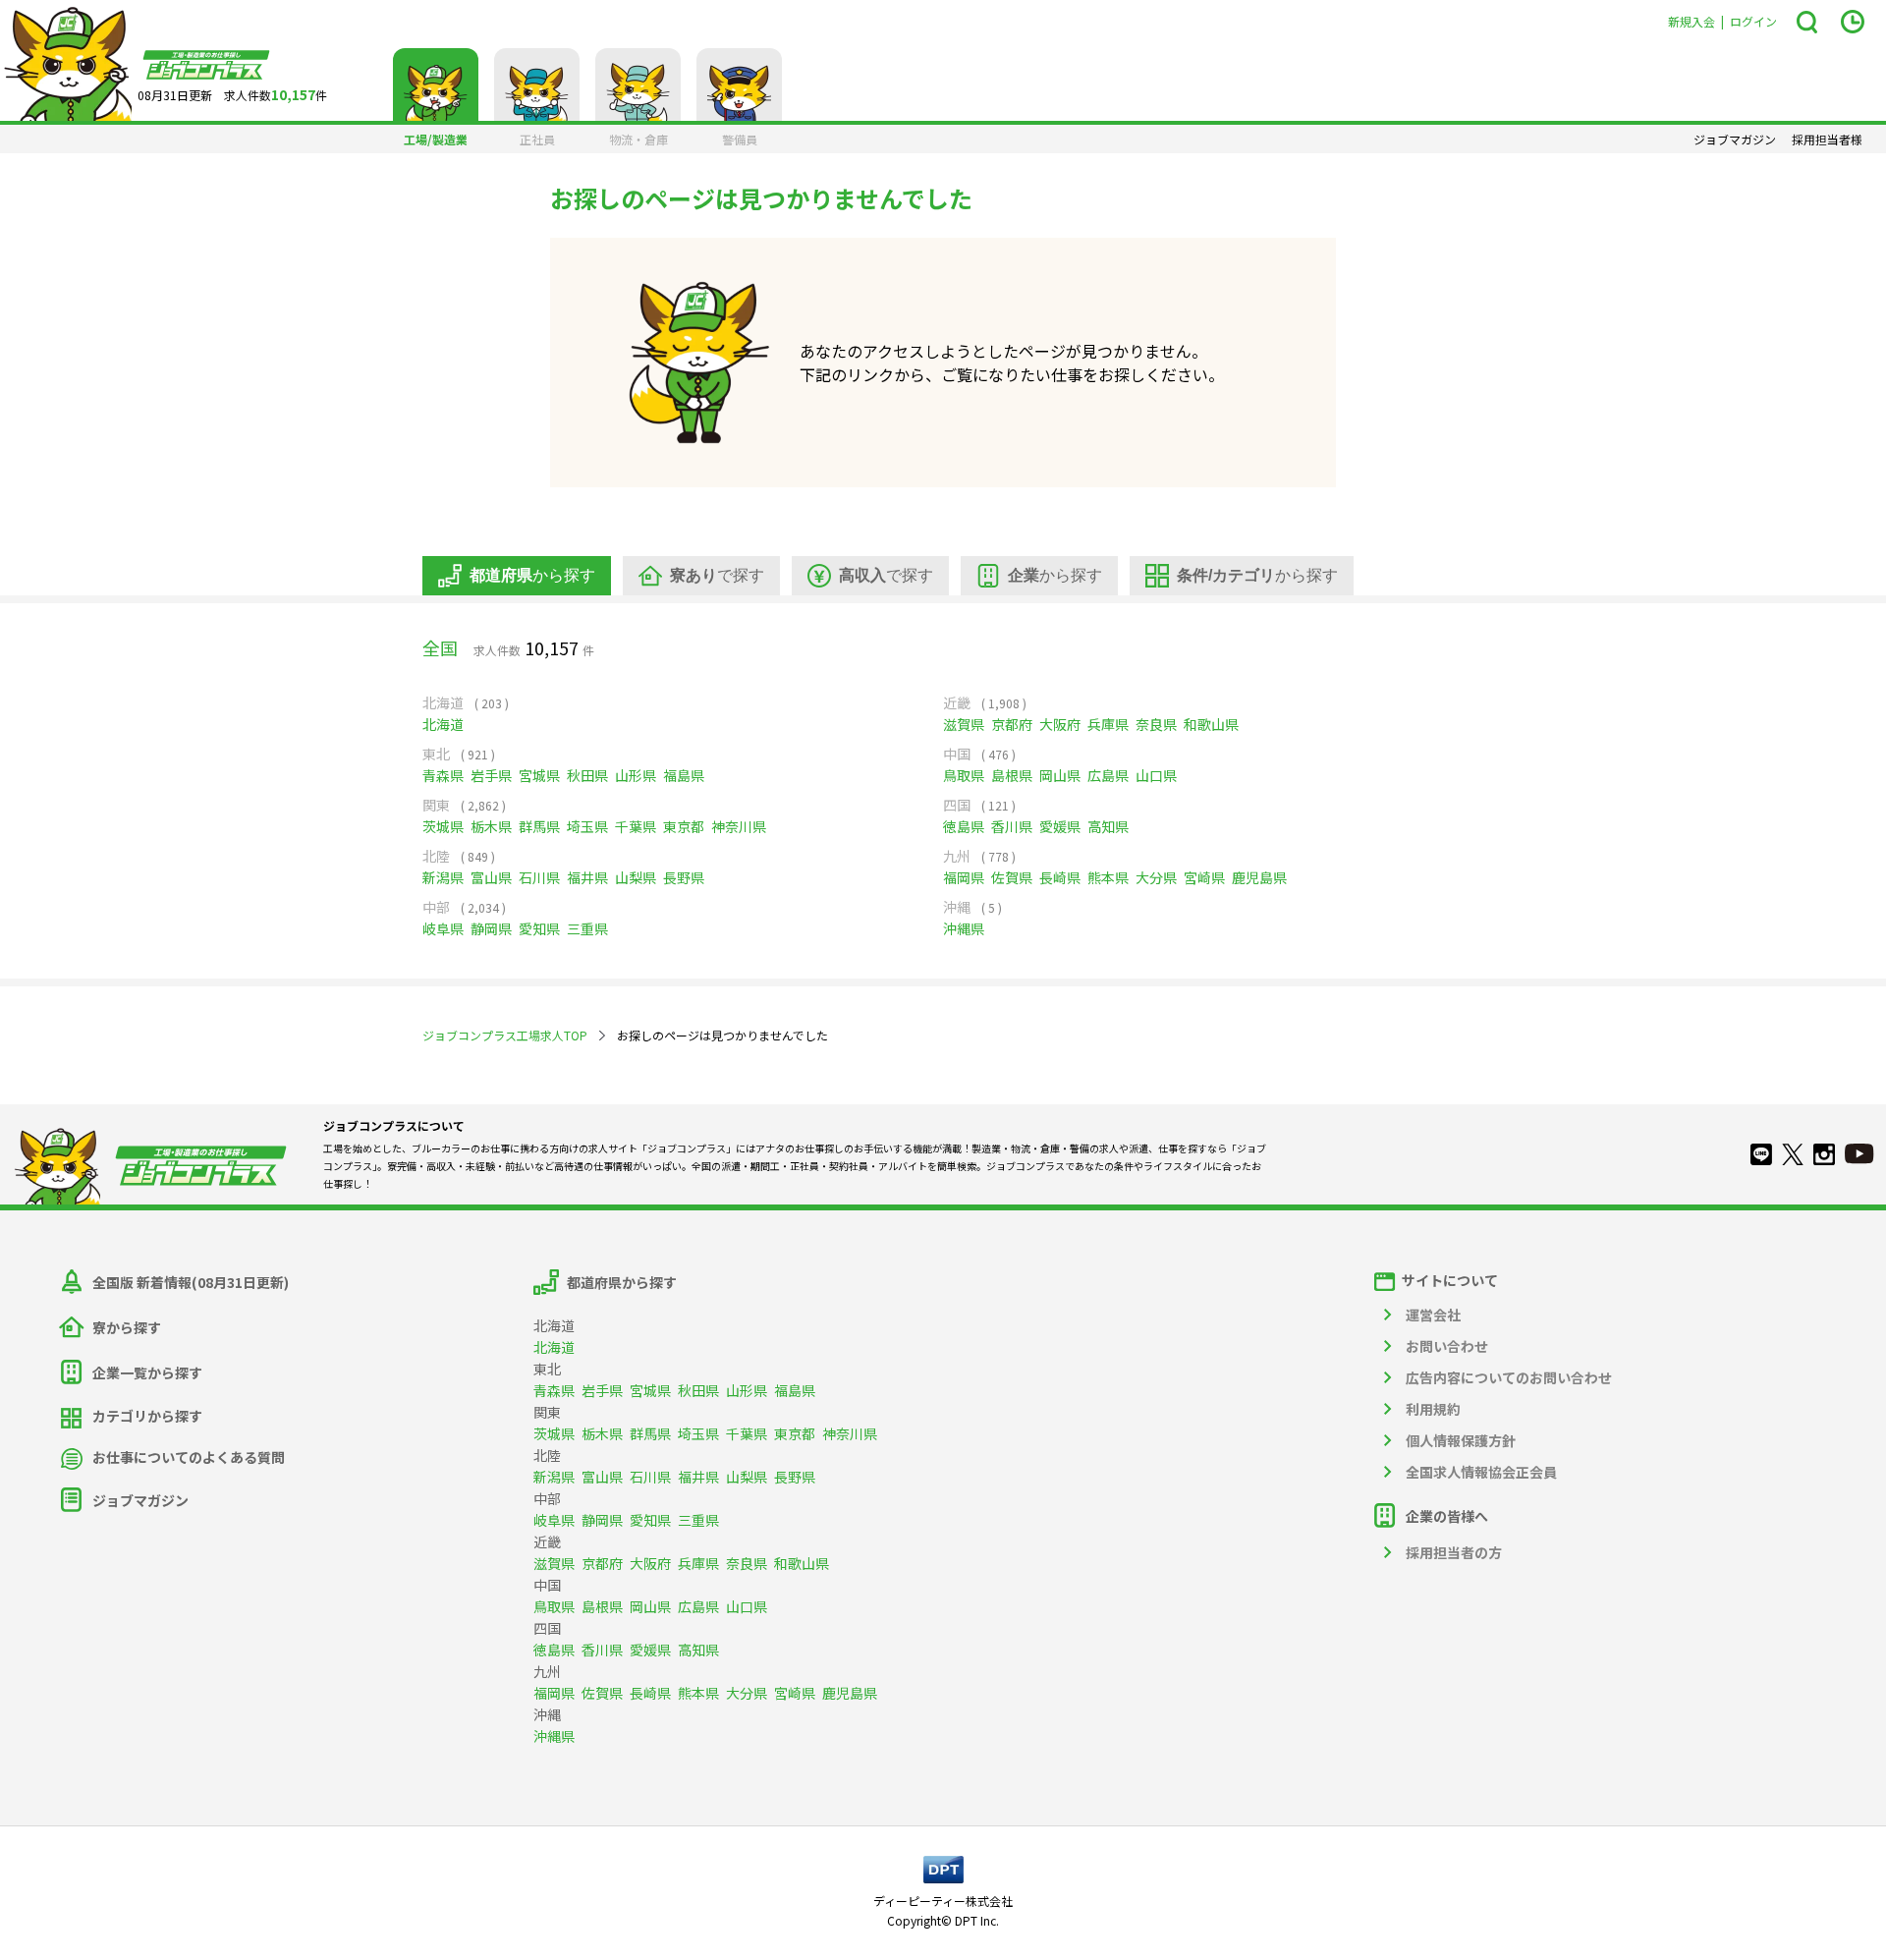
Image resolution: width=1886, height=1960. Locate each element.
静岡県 (491, 928)
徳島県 (964, 826)
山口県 (1156, 775)
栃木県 (491, 826)
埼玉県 (587, 826)
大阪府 (1060, 724)
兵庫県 (1108, 724)
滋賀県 (964, 724)
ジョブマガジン (1735, 140)
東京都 (684, 826)
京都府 (1012, 724)
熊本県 (1108, 877)
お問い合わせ (1447, 1346)
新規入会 (1692, 21)
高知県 (1108, 826)
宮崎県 (1204, 877)
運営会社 (1433, 1315)
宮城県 (539, 775)
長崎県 (1060, 877)
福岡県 (964, 877)
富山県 (491, 877)
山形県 (636, 775)
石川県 (539, 877)
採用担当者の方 (1454, 1552)
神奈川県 (739, 826)
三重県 (587, 928)
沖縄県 (964, 928)
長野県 (684, 877)
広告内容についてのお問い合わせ (1509, 1377)
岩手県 (491, 775)
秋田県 (587, 775)
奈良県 (1156, 724)
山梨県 (636, 877)
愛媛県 (1060, 826)
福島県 (684, 775)
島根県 (1012, 775)
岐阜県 (443, 928)
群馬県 (539, 826)
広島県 (1108, 775)
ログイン (1753, 21)
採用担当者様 (1827, 140)
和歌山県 (1211, 724)
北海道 (443, 724)
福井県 (587, 877)
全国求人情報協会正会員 (1481, 1472)
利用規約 (1433, 1409)
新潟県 (443, 877)
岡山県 (1060, 775)
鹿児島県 (1259, 877)
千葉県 (636, 826)
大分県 (1156, 877)
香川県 (1012, 826)
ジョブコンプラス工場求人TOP (505, 1035)
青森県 (443, 775)
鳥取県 (964, 775)
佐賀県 (1012, 877)
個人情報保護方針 (1461, 1440)
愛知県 (539, 928)
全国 (440, 647)
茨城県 (443, 826)
